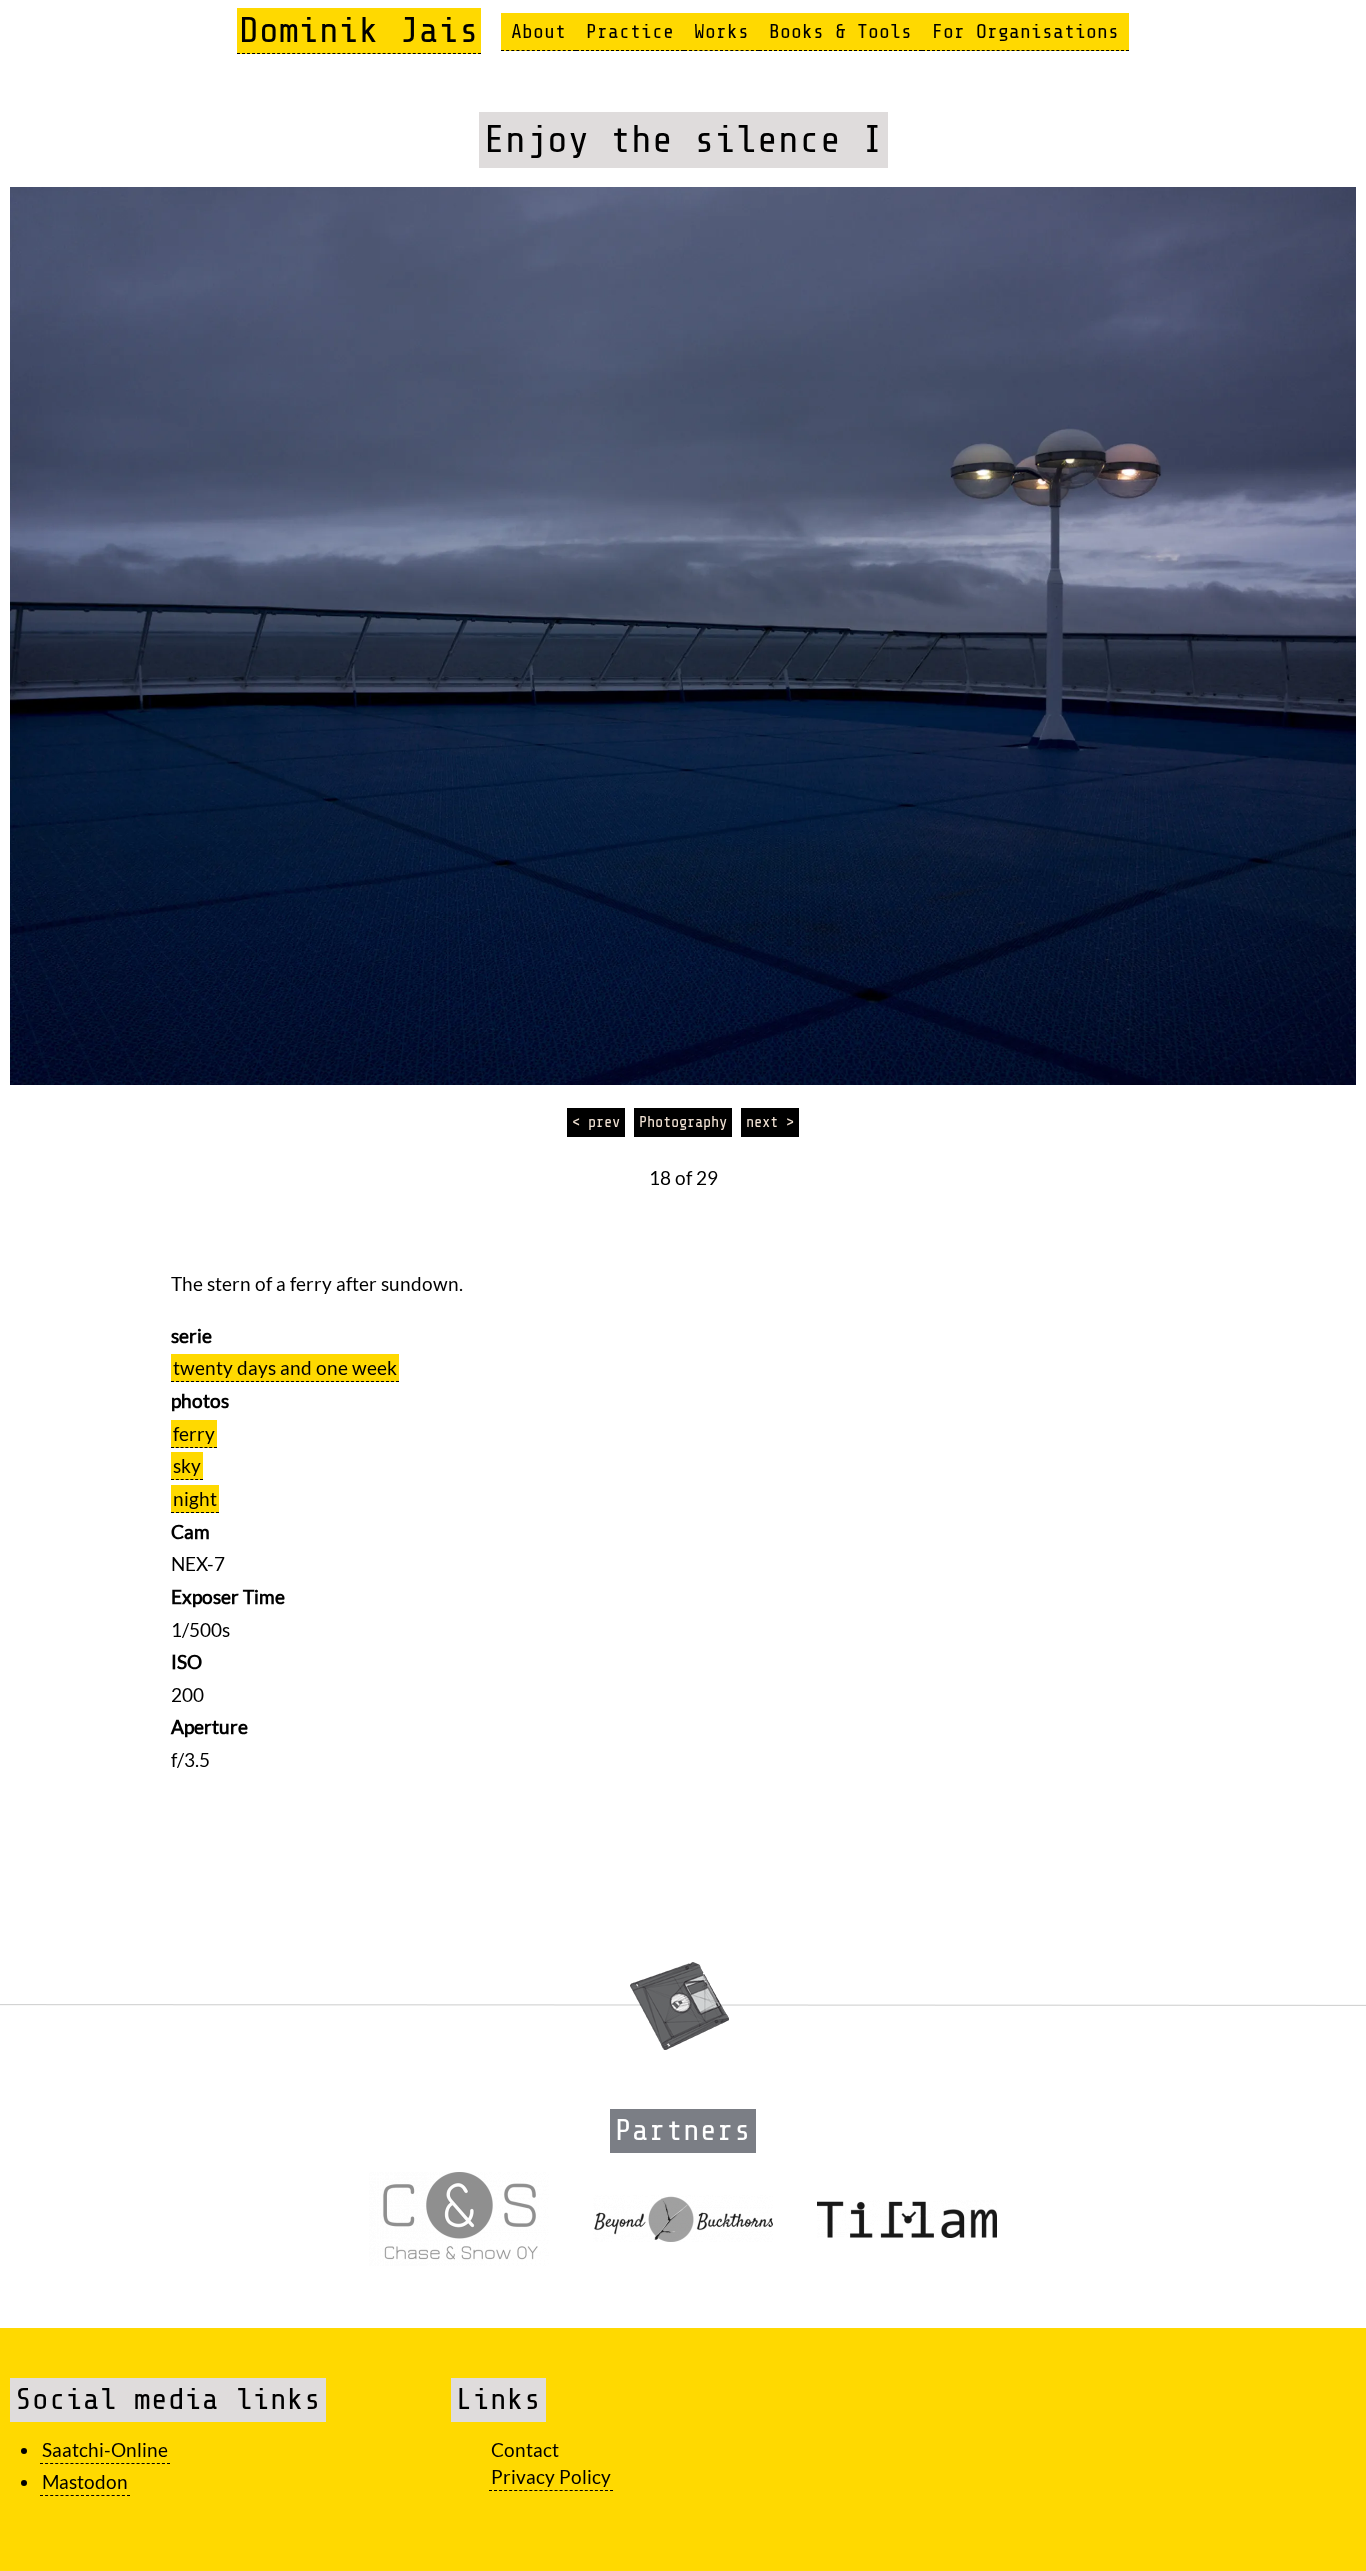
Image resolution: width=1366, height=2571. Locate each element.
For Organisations (1025, 31)
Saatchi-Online (105, 2449)
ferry (194, 1433)
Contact (525, 2449)
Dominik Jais (359, 30)
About (538, 31)
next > (770, 1122)
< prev (596, 1122)
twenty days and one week (285, 1367)
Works (721, 31)
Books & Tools (840, 31)
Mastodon (85, 2481)
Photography (683, 1122)
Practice (630, 31)
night (195, 1498)
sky (187, 1465)
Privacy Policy (551, 2476)
